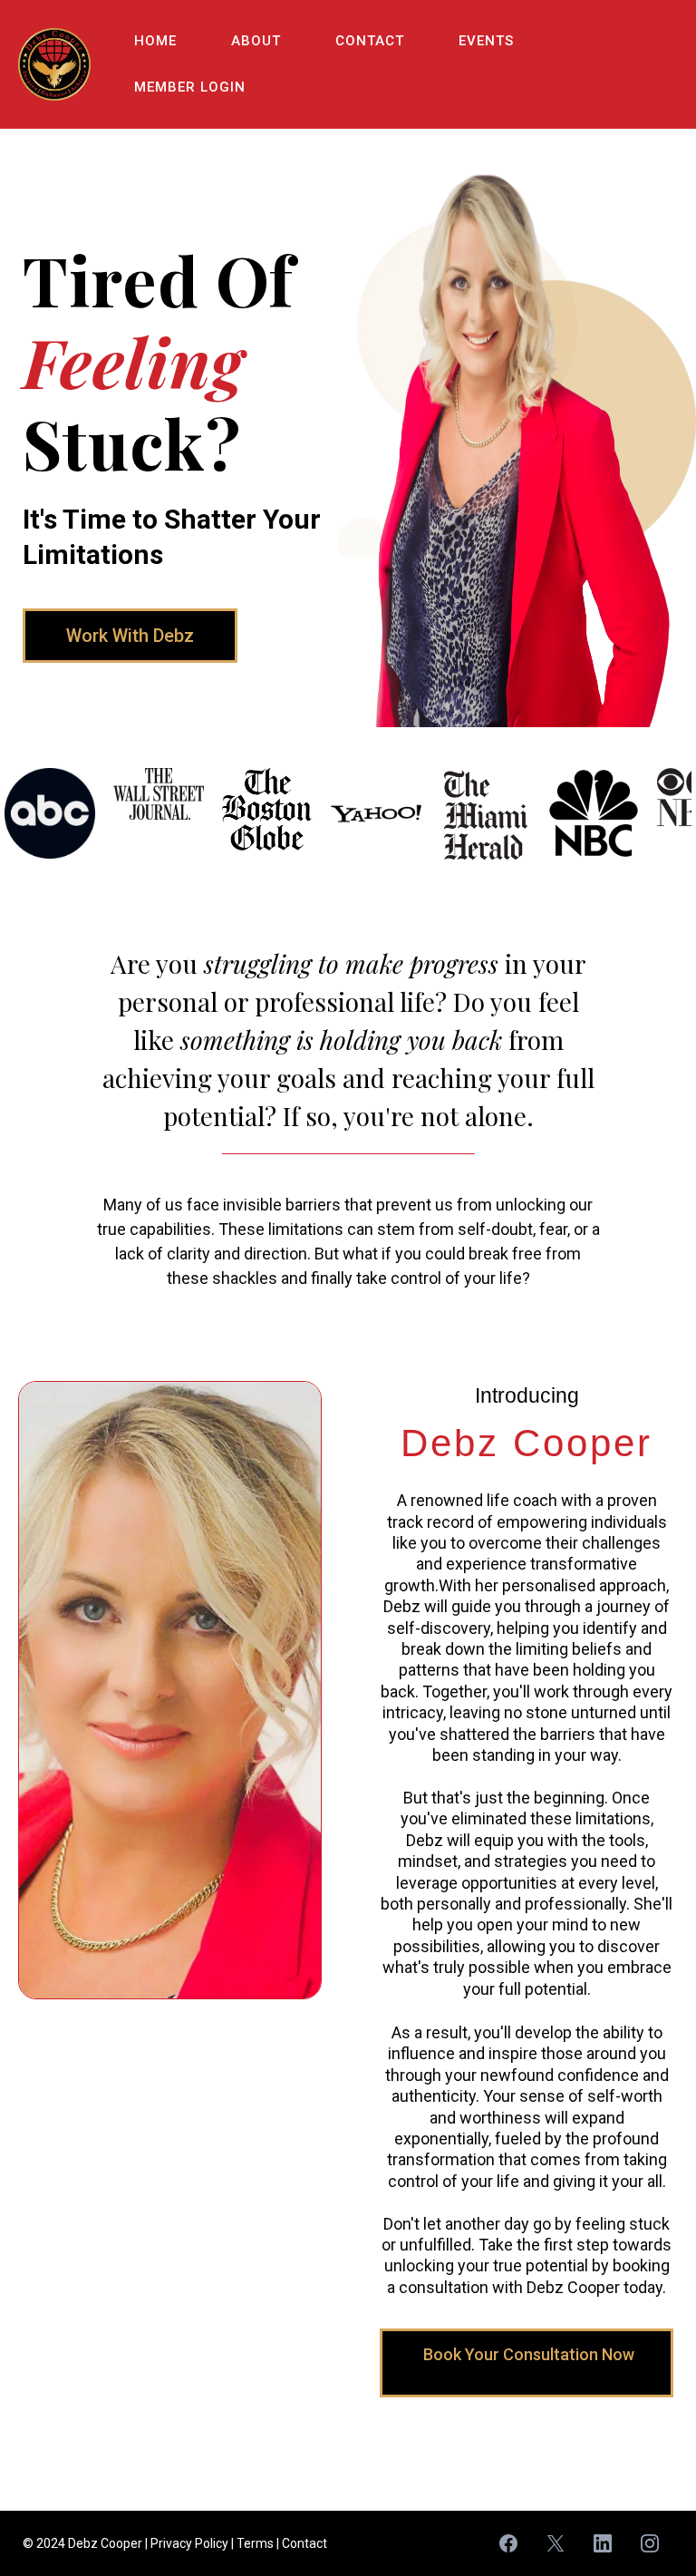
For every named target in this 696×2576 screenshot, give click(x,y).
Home (155, 41)
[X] (556, 2543)
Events (486, 41)
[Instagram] (650, 2543)
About (256, 41)
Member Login (190, 87)
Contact (370, 41)
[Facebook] (508, 2543)
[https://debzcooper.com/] (54, 64)
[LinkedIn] (603, 2543)
